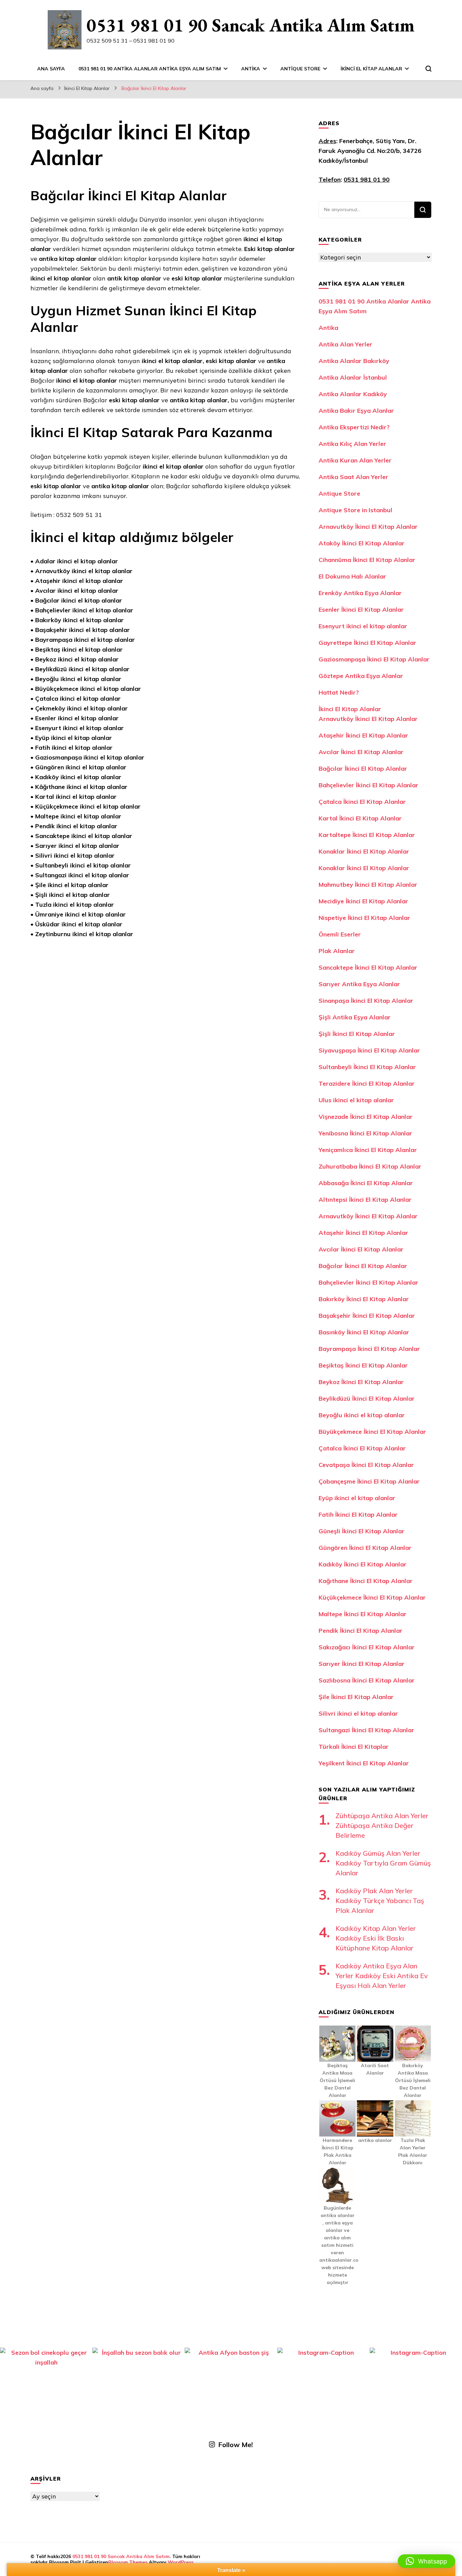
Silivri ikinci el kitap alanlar (358, 1713)
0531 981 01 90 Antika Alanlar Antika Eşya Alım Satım (150, 69)
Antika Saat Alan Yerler (353, 477)
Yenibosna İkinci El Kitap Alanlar (365, 1133)
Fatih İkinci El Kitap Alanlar (358, 1515)
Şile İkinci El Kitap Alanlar (356, 1697)
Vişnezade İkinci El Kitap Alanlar (366, 1117)
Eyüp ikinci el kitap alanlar (357, 1498)
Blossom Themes (128, 2562)
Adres (327, 141)
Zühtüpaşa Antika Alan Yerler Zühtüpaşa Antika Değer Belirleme (382, 1825)
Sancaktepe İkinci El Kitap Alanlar (368, 967)
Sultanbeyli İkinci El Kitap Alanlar (367, 1067)
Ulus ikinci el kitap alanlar (356, 1100)
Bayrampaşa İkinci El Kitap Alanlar (369, 1349)
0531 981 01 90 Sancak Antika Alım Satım (251, 25)
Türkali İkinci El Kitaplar (354, 1747)
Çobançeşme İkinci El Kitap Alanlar (369, 1481)
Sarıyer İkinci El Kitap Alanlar (362, 1664)
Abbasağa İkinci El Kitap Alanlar (366, 1183)
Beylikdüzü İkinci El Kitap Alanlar (367, 1398)
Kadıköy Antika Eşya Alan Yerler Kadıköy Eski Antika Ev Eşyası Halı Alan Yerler (382, 1976)
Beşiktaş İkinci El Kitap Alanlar (363, 1365)
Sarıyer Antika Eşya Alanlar (359, 984)
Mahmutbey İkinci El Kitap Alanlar (368, 885)
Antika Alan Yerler (345, 344)
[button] (426, 2561)
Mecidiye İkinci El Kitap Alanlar (363, 901)
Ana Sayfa (51, 69)
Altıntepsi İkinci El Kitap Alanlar (365, 1200)
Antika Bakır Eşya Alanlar (356, 411)
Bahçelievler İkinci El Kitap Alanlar (368, 785)
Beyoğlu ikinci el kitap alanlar (362, 1415)
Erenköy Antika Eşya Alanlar (360, 593)
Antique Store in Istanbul (355, 510)
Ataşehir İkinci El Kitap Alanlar (363, 735)
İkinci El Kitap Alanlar (371, 69)
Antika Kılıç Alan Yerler (352, 444)
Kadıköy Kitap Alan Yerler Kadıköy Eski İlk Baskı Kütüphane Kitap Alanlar (376, 1938)
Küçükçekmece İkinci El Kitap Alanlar (372, 1597)
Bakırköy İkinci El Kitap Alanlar (364, 1299)
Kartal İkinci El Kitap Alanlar (360, 818)
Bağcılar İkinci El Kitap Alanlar (363, 769)
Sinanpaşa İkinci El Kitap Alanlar (366, 1001)
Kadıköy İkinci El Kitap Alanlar (363, 1564)
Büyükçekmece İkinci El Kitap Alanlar (372, 1432)
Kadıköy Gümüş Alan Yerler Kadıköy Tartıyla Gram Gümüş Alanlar (383, 1863)
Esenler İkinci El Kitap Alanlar (361, 609)
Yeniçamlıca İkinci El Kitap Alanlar (368, 1150)
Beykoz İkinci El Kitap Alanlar (361, 1382)
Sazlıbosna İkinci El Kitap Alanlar (367, 1680)
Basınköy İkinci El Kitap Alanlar (364, 1332)
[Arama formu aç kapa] (429, 69)
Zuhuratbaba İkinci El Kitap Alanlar (370, 1166)
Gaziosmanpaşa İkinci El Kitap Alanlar (374, 659)
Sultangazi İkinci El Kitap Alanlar (366, 1730)
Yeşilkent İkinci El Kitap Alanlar (364, 1763)
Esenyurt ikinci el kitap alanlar (363, 626)
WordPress (181, 2562)
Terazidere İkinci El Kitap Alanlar (367, 1083)
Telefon (330, 179)
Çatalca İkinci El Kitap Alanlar (362, 802)
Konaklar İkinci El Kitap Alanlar (364, 851)
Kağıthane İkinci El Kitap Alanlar (366, 1581)
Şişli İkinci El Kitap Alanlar (357, 1034)
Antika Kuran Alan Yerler (355, 460)
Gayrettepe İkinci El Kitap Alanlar (367, 643)
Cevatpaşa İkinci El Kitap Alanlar (366, 1465)
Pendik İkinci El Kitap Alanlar (361, 1631)
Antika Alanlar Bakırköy (354, 361)
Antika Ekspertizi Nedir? (354, 427)
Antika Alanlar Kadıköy (353, 394)
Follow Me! (236, 2445)
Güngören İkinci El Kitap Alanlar (365, 1548)
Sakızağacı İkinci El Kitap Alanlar (367, 1647)
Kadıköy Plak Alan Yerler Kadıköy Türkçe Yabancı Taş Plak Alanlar (380, 1901)
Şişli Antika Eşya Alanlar (355, 1017)
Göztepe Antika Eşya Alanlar (361, 676)
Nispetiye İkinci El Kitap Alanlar (364, 918)
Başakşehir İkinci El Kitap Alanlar (367, 1316)
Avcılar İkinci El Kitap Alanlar (361, 752)
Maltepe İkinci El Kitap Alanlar (363, 1614)
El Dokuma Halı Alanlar (352, 576)
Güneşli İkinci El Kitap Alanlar (362, 1531)
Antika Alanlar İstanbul (353, 377)
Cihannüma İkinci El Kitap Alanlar (367, 560)
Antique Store (300, 69)
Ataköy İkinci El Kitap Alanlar (362, 543)
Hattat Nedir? (339, 692)
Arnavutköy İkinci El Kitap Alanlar (368, 527)
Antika (251, 69)
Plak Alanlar (337, 951)
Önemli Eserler (340, 934)
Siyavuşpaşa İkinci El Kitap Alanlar (369, 1050)
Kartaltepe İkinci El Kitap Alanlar (367, 835)
